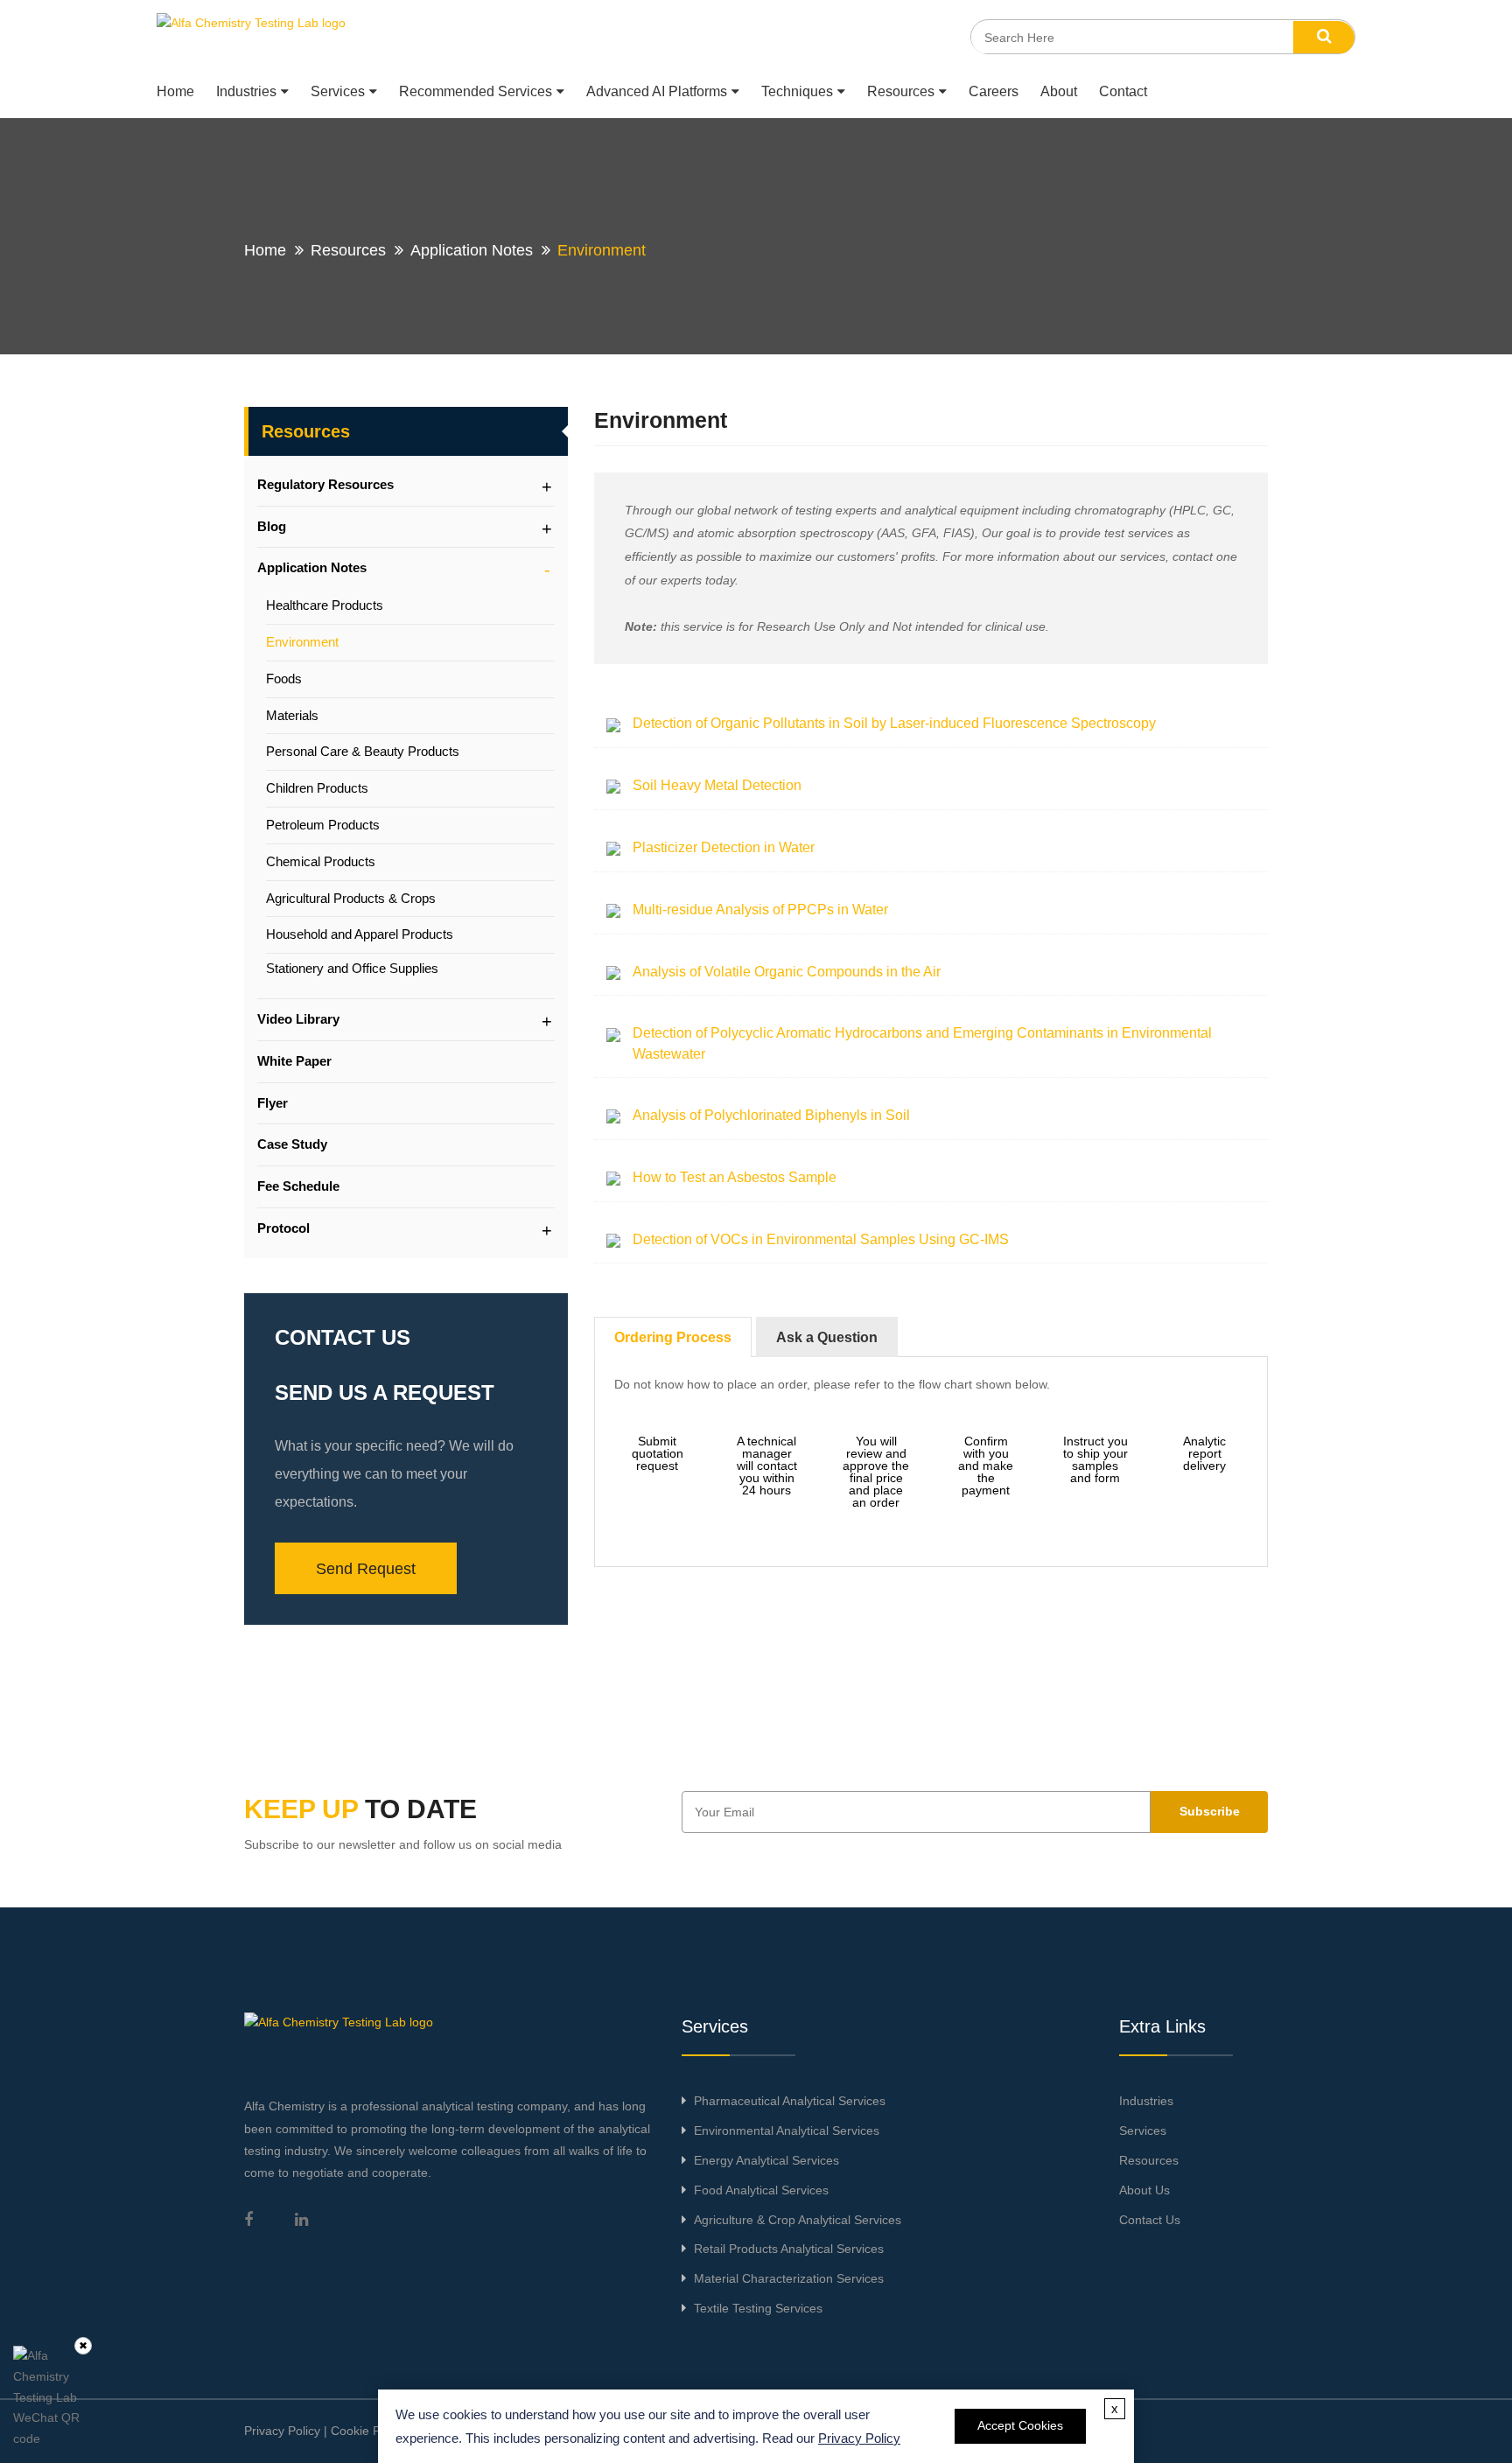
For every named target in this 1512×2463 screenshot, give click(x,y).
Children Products (317, 788)
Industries (246, 91)
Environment (302, 642)
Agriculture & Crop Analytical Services (798, 2220)
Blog (272, 526)
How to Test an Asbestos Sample (735, 1177)
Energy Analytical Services (766, 2160)
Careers (994, 91)
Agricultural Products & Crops (351, 898)
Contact (1123, 91)
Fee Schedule (298, 1186)
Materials (292, 715)
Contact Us (1150, 2220)
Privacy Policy (282, 2431)
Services (338, 91)
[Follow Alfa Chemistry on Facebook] (248, 2220)
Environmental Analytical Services (787, 2131)
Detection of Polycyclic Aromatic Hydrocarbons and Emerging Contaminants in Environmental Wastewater (922, 1043)
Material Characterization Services (789, 2278)
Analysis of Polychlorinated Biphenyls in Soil (771, 1115)
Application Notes (472, 250)
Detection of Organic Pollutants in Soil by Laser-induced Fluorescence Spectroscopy (894, 723)
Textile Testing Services (758, 2308)
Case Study (292, 1144)
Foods (284, 679)
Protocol (283, 1228)
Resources (901, 91)
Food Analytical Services (761, 2190)
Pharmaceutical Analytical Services (790, 2101)
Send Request (366, 1569)
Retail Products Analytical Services (789, 2249)
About (1059, 91)
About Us (1144, 2190)
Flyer (273, 1103)
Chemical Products (321, 861)
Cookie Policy (368, 2431)
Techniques (797, 91)
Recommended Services (476, 91)
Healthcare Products (325, 605)
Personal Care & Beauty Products (363, 751)
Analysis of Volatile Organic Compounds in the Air (787, 972)
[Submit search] (1324, 38)
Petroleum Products (323, 825)
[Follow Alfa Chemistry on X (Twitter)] (274, 2220)
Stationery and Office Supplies (352, 968)
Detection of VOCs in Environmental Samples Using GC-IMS (821, 1239)
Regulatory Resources (325, 484)
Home (175, 91)
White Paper (294, 1061)
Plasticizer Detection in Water (724, 847)
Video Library (298, 1019)
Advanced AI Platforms (657, 91)
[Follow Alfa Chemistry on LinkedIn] (301, 2220)
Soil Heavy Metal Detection (717, 785)
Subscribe (1210, 1811)
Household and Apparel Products (360, 934)
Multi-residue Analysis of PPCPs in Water (760, 910)
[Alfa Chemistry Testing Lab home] (253, 36)
